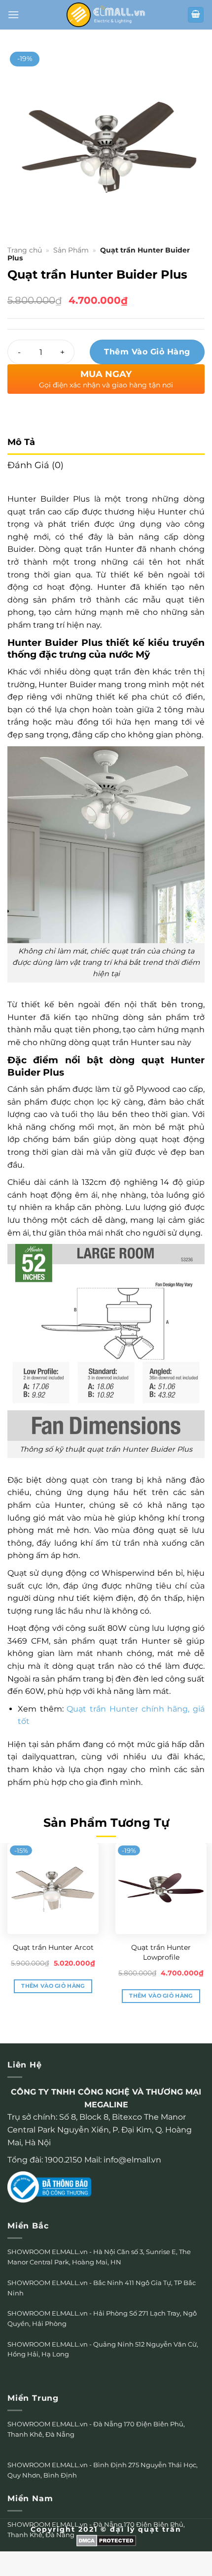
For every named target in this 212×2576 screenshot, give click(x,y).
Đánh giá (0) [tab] (35, 465)
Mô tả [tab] (21, 442)
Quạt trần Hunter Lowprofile (161, 1952)
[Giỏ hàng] (196, 15)
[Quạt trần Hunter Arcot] (53, 1889)
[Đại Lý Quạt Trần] (106, 15)
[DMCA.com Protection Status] (106, 2540)
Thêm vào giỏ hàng (147, 352)
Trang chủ (25, 250)
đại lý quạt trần (146, 2529)
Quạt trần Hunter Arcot (53, 1947)
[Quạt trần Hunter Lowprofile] (161, 1889)
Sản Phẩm (71, 250)
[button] (13, 15)
